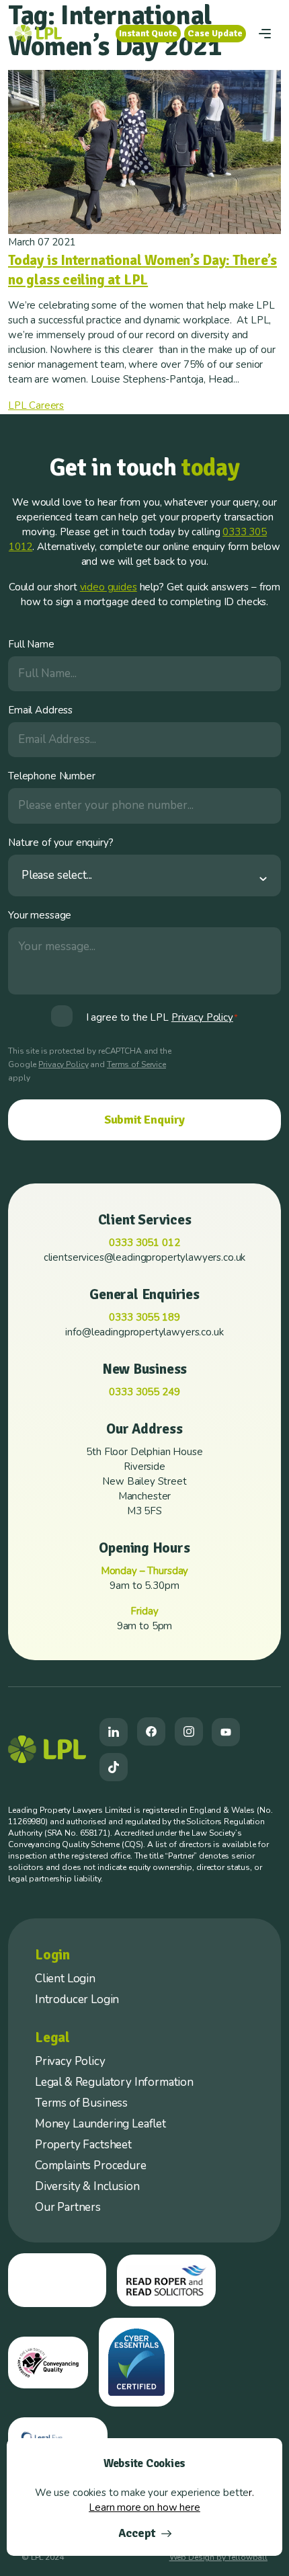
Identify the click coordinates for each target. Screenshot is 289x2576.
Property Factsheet (83, 2145)
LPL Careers (36, 405)
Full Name (31, 644)
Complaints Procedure (91, 2165)
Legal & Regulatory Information (114, 2082)
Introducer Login (77, 1999)
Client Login (65, 1979)
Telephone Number (52, 776)
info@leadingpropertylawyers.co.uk (144, 1332)
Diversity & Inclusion (87, 2186)
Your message (40, 915)
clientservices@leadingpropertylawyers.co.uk (145, 1257)
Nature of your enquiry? (61, 843)
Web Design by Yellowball (218, 2557)
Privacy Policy (63, 1064)
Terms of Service (136, 1064)
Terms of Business (81, 2103)
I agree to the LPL (162, 1017)
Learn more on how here (144, 2507)
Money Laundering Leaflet (100, 2124)
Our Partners (68, 2207)
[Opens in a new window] (114, 1732)
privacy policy (202, 1017)
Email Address (40, 710)
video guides (109, 587)
